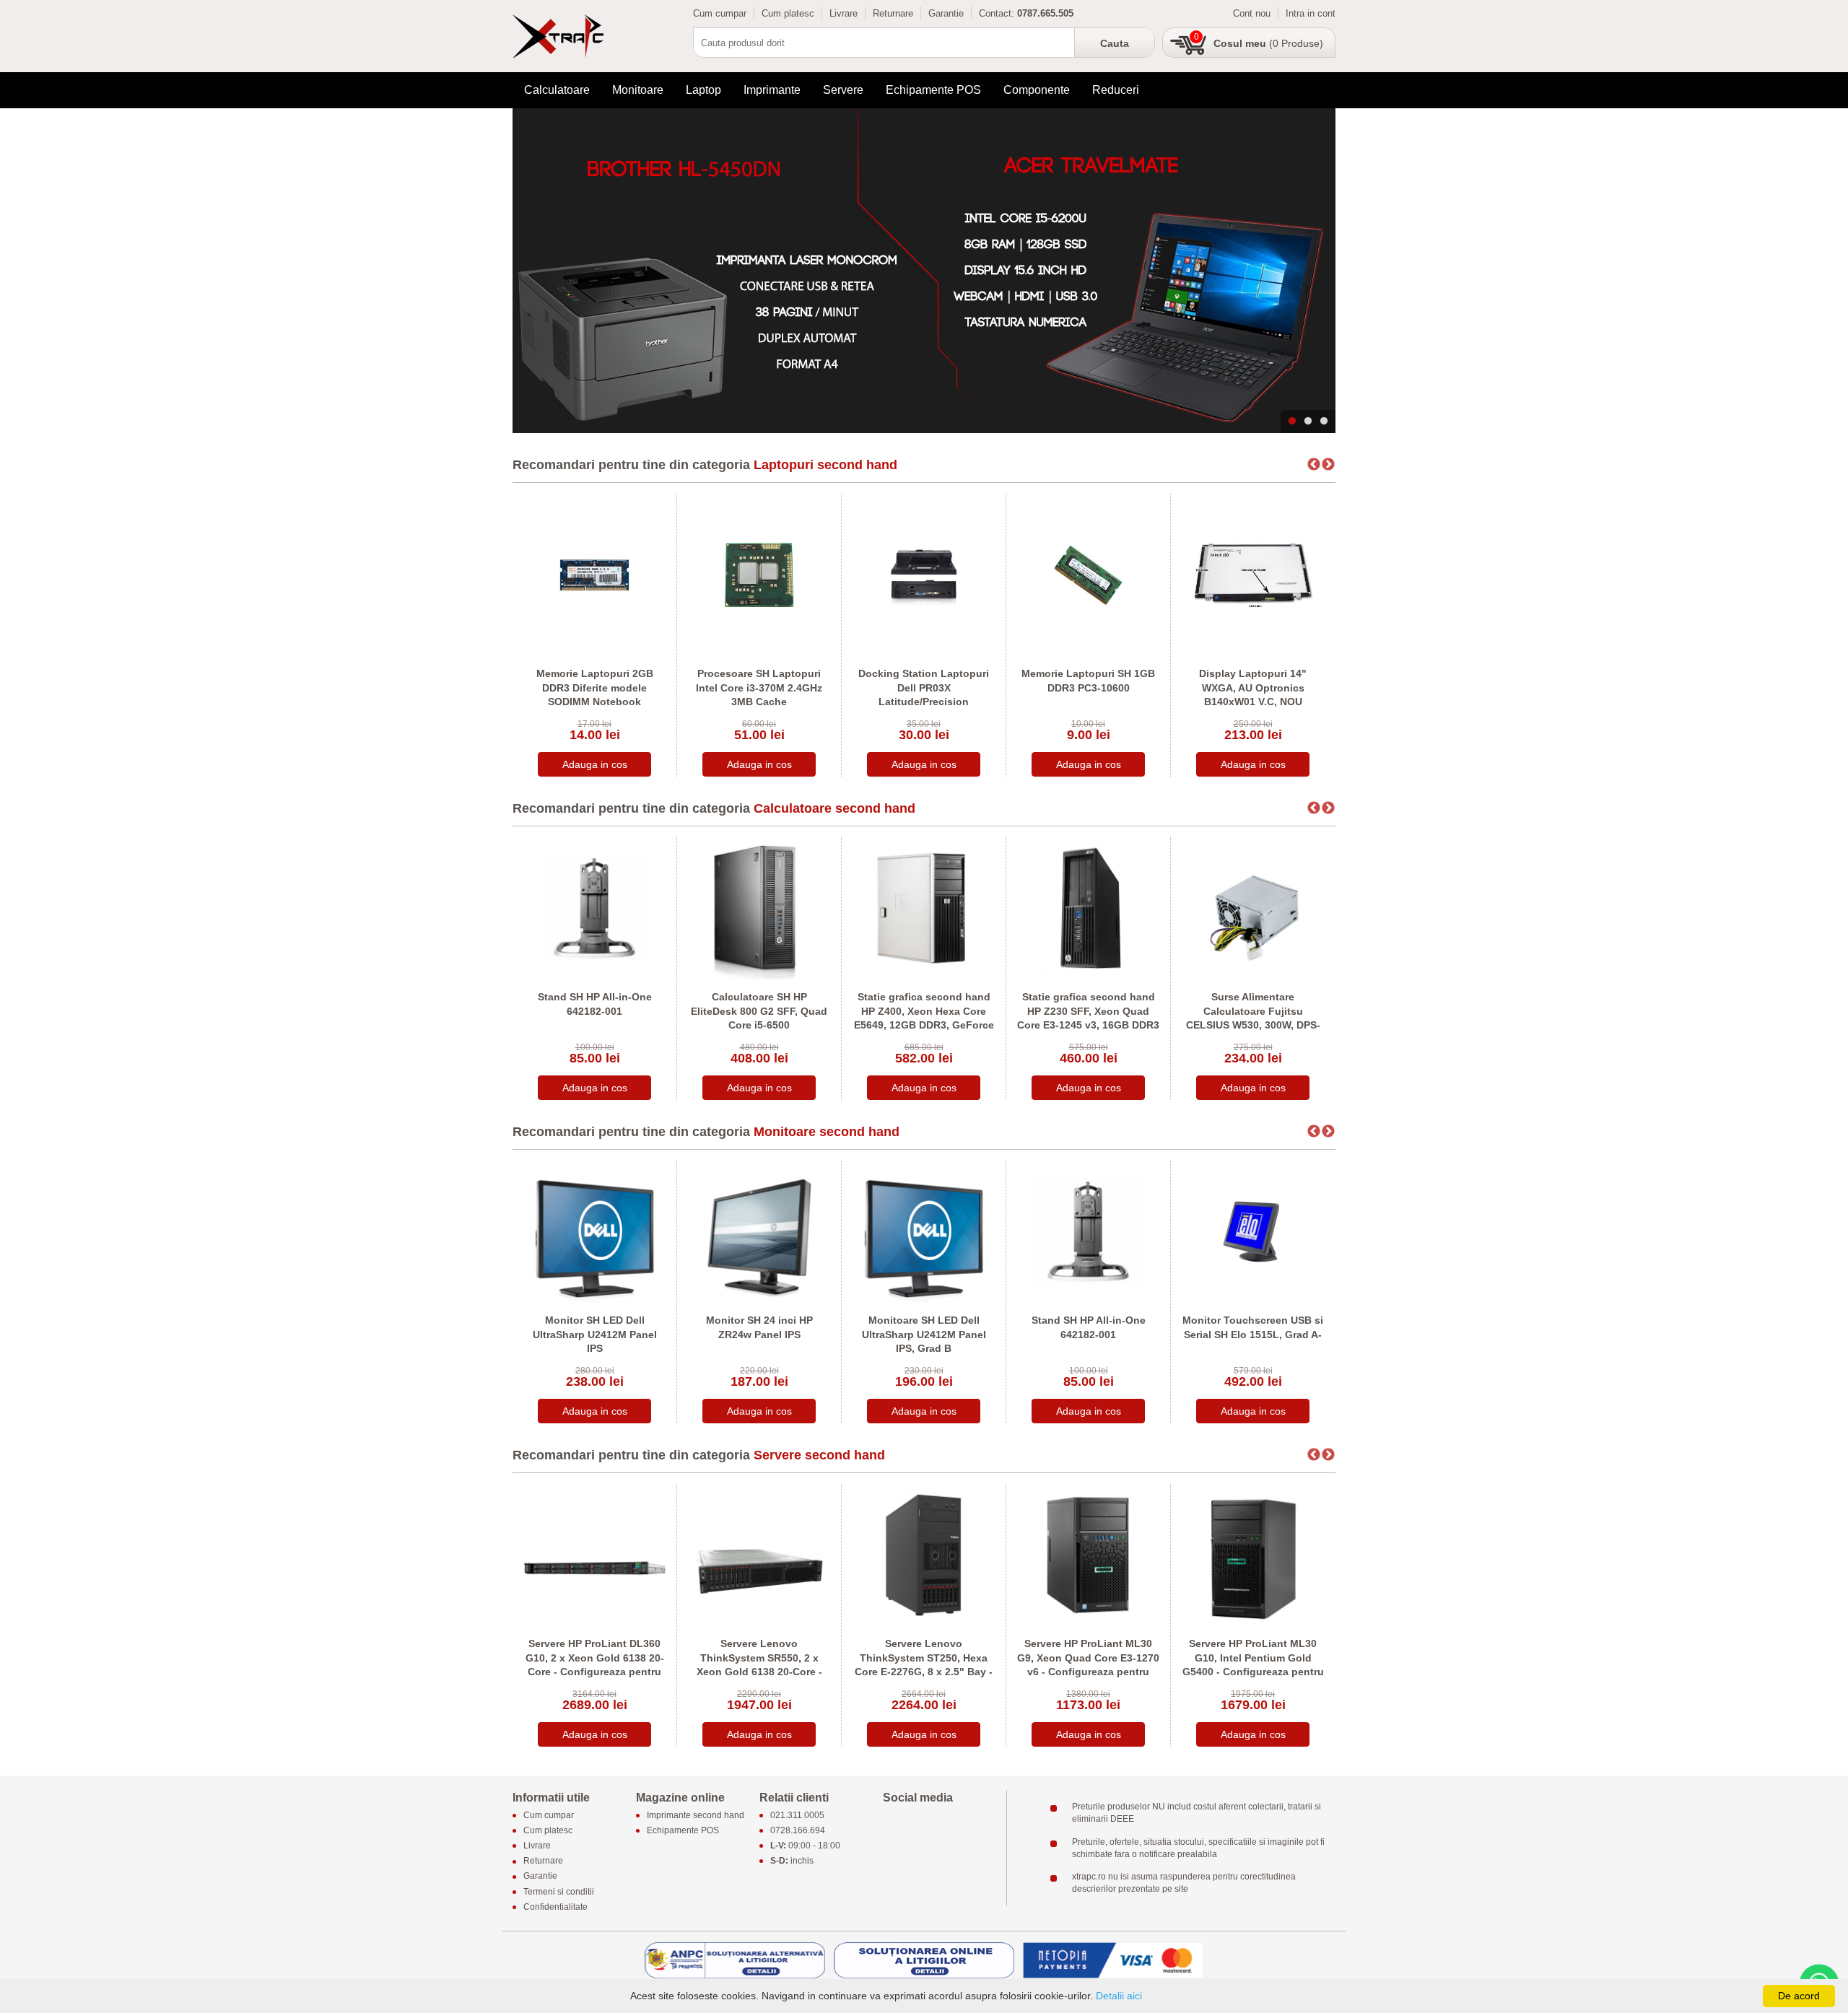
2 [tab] (1308, 422)
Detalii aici (1119, 1996)
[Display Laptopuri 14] (1253, 574)
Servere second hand (819, 1455)
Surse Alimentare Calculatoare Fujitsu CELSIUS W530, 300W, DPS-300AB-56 (1253, 1018)
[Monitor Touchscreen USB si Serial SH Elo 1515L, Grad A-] (1253, 1231)
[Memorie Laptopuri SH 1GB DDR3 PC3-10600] (1088, 574)
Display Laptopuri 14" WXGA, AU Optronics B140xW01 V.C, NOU (1253, 687)
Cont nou (1252, 13)
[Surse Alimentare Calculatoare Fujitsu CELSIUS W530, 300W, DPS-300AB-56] (1253, 908)
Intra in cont (1311, 13)
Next (1328, 465)
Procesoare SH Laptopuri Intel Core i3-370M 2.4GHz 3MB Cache (759, 687)
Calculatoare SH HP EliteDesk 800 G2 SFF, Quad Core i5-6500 (759, 1011)
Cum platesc (788, 13)
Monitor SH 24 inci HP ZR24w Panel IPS (759, 1327)
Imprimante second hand (696, 1815)
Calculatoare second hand (834, 808)
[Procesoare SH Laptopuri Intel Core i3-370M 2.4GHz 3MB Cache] (759, 574)
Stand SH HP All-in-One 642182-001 (595, 1004)
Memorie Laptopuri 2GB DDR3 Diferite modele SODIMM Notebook (595, 687)
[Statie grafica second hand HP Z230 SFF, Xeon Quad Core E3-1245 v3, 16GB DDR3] (1088, 908)
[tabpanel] (924, 271)
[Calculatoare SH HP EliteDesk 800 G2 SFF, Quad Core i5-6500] (759, 908)
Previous (1314, 465)
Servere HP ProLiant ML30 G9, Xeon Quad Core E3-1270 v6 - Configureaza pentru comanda (1088, 1665)
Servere (843, 90)
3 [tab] (1324, 422)
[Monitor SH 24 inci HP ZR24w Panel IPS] (759, 1231)
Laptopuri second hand (825, 465)
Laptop (703, 90)
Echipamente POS (933, 90)
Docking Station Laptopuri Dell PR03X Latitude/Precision (924, 687)
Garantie (946, 13)
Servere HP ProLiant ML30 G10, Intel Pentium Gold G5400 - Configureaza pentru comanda (1253, 1665)
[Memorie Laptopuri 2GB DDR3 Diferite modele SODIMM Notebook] (594, 574)
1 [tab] (1292, 422)
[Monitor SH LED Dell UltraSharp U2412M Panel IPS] (594, 1231)
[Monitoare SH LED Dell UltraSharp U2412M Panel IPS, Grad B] (924, 1231)
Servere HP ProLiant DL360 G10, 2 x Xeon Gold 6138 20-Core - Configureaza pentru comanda (595, 1665)
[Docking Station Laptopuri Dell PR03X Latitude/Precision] (924, 574)
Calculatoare (557, 90)
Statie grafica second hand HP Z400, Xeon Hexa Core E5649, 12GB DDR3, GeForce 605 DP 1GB (924, 1018)
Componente (1037, 90)
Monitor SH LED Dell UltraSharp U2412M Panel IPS (595, 1334)
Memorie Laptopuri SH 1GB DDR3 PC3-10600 (1088, 681)
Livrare (844, 13)
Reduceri (1116, 90)
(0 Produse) (1268, 43)
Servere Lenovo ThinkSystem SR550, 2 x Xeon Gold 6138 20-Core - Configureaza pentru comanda (759, 1672)
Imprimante (772, 90)
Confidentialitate (555, 1907)
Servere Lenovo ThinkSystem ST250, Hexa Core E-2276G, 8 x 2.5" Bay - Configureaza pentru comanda (924, 1672)
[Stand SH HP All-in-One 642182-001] (594, 908)
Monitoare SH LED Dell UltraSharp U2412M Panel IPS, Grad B (924, 1334)
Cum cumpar (720, 13)
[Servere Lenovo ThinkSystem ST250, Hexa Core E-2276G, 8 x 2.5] (924, 1554)
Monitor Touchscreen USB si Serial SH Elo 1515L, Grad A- (1253, 1327)
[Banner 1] (924, 271)
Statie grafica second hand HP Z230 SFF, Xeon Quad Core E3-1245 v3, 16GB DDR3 (1088, 1011)
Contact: (997, 13)
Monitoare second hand (827, 1132)
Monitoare (638, 90)
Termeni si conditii (559, 1892)
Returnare (893, 13)
